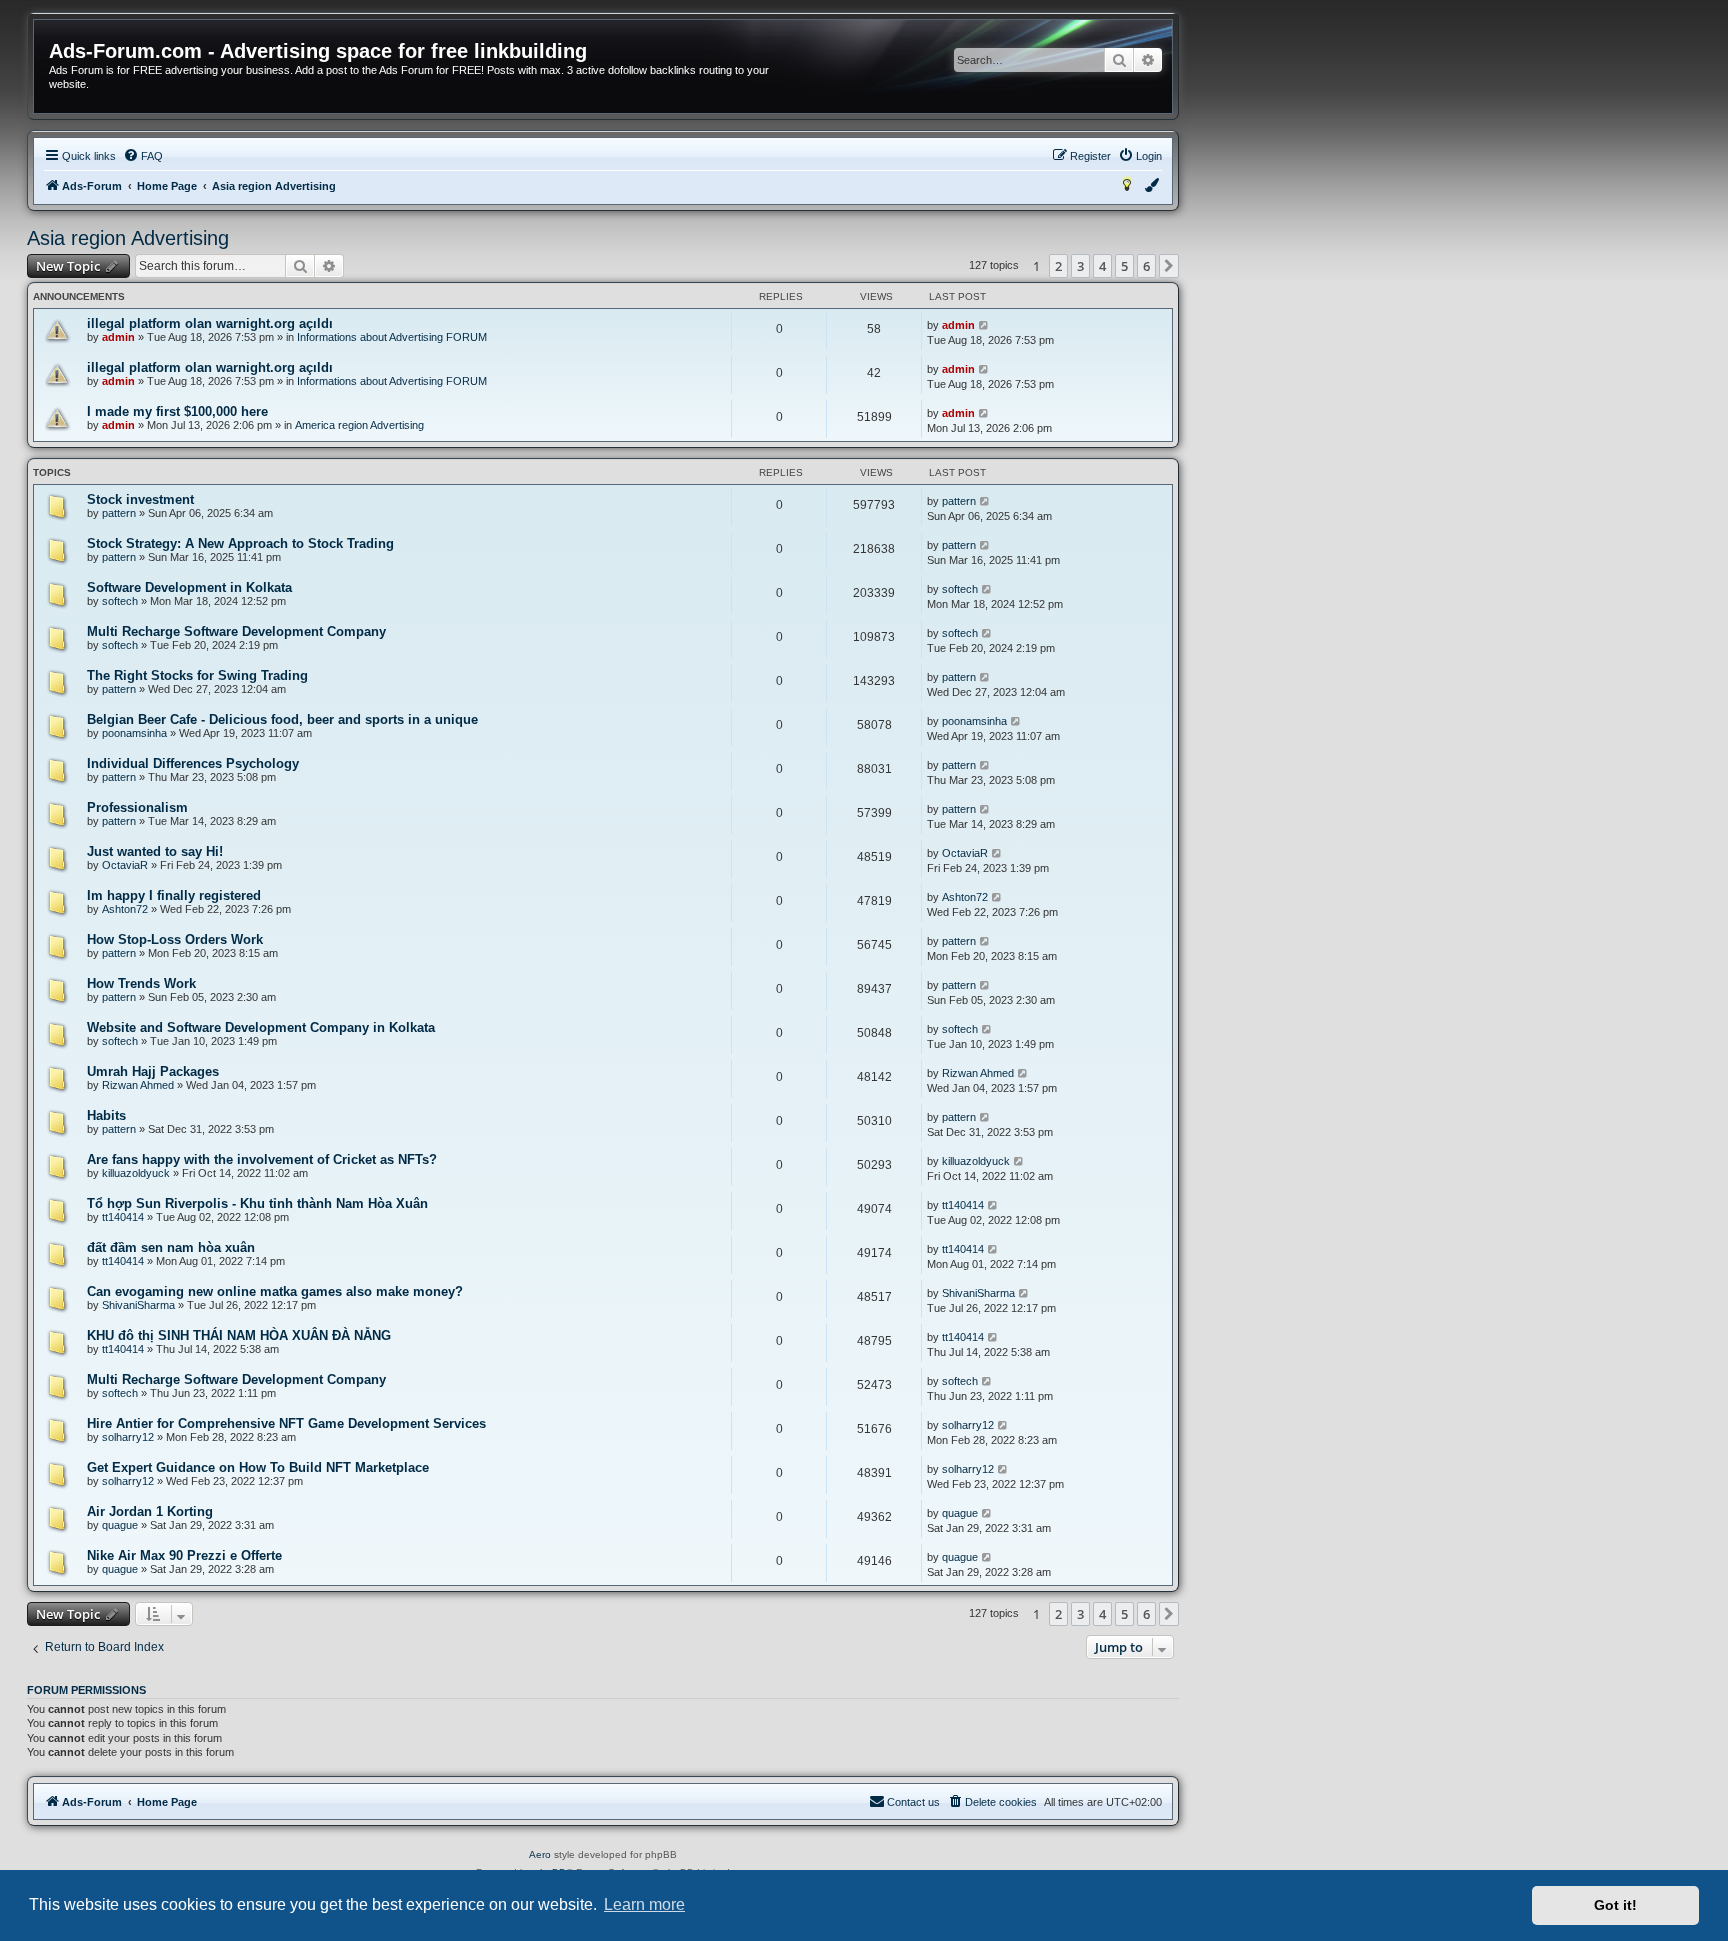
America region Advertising (359, 425)
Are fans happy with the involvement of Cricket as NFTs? (262, 1159)
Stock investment (140, 499)
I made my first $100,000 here (177, 411)
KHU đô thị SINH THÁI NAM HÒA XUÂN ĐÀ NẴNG (239, 1335)
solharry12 (128, 1437)
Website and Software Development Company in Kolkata (261, 1027)
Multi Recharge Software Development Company (236, 631)
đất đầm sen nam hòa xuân (171, 1247)
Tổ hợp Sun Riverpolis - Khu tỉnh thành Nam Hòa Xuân (257, 1203)
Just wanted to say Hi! (155, 851)
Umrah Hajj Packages (153, 1071)
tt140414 (123, 1217)
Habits (106, 1115)
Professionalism (137, 807)
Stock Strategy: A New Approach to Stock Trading (240, 543)
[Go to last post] (984, 325)
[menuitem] (143, 156)
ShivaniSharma (138, 1305)
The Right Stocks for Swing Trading (197, 675)
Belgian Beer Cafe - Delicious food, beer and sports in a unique (282, 719)
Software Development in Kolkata (189, 587)
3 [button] (1080, 266)
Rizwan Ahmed (138, 1085)
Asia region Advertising (128, 238)
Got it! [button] (1615, 1905)
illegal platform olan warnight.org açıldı (210, 323)
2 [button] (1058, 266)
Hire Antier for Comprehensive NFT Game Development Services (286, 1423)
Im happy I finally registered (174, 895)
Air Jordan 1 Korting (150, 1511)
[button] (1169, 266)
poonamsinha (134, 733)
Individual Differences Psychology (193, 763)
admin (118, 337)
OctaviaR (125, 865)
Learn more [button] (644, 1904)
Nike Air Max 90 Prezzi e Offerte (184, 1555)
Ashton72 (125, 909)
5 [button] (1124, 266)
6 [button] (1146, 266)
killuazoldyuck (136, 1173)
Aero (540, 1854)
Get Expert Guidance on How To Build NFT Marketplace (258, 1467)
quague (120, 1525)
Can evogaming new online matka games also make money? (275, 1291)
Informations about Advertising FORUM (392, 337)
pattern (119, 513)
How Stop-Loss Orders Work (175, 939)
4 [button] (1102, 266)
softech (120, 601)
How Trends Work (141, 983)
